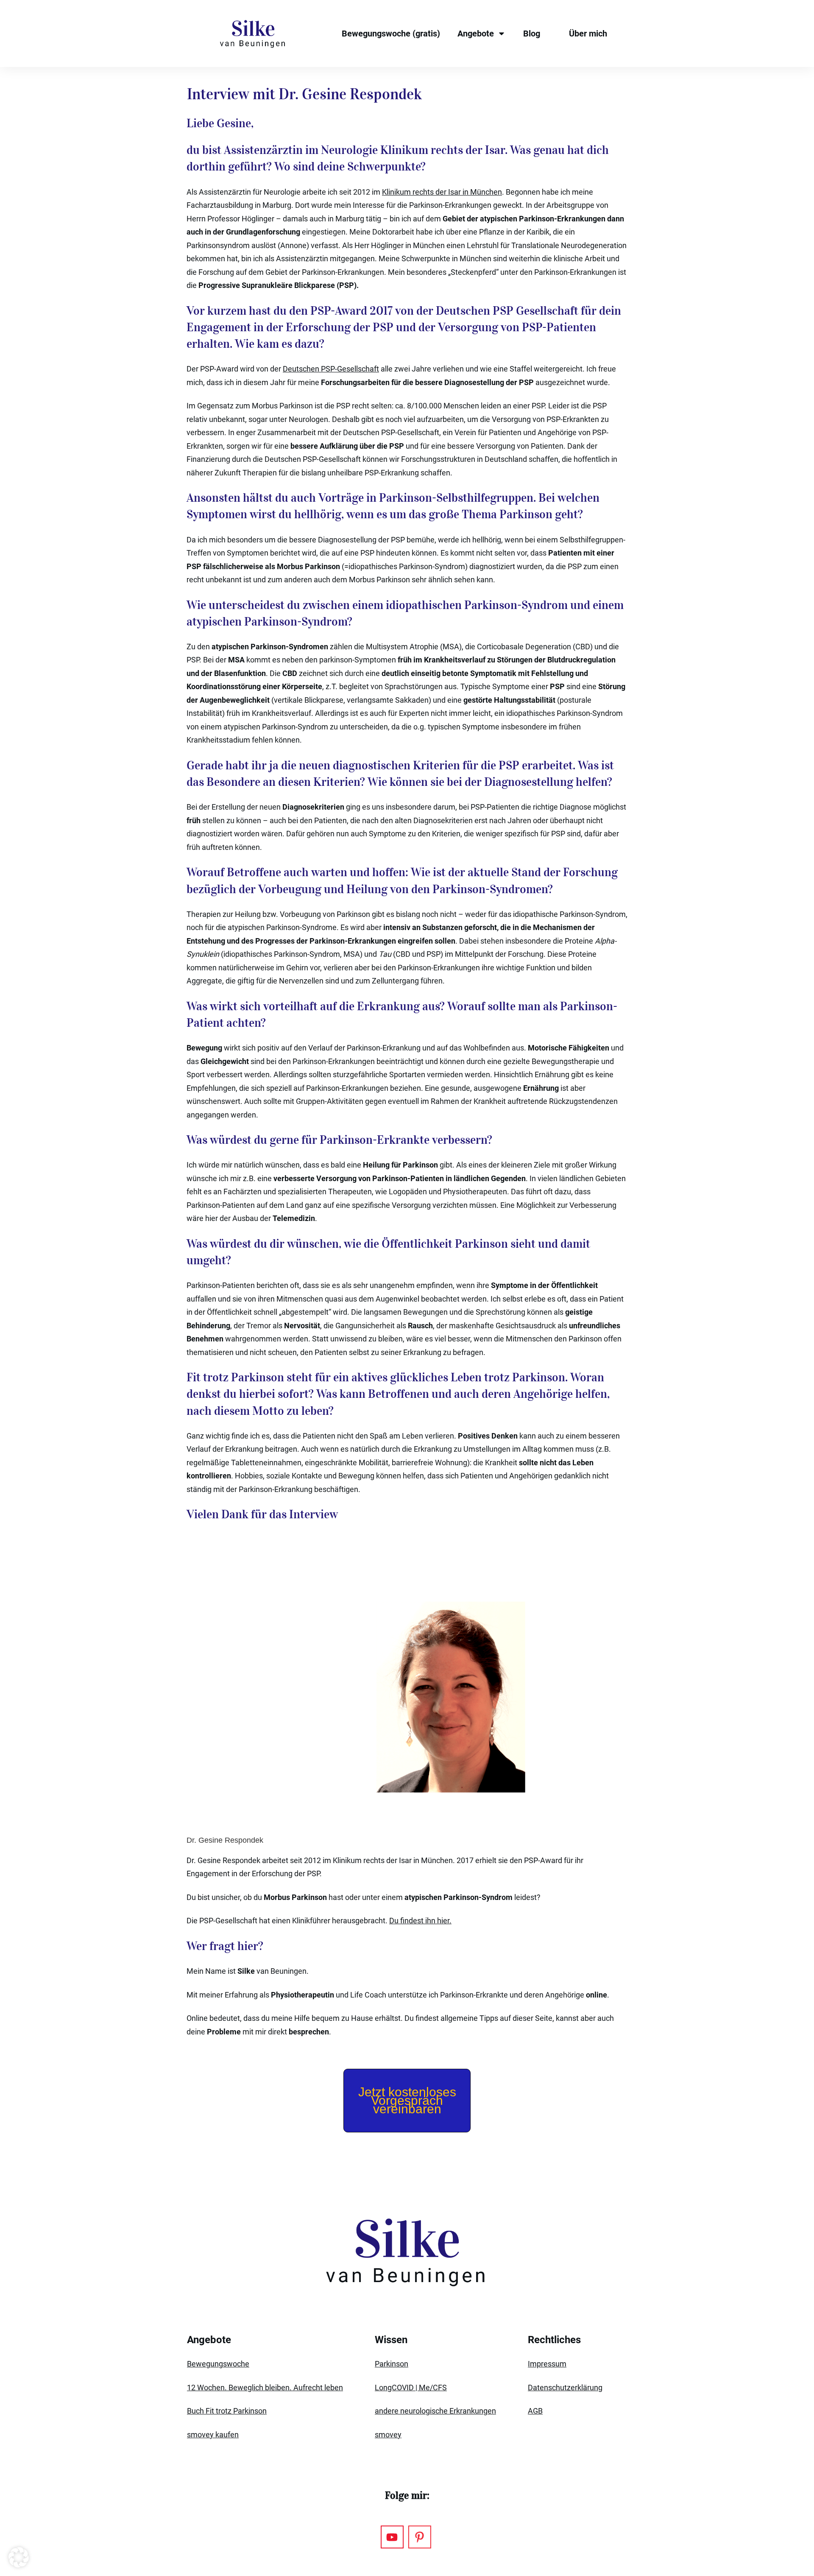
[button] (19, 2557)
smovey (388, 2435)
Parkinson (392, 2364)
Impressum (547, 2364)
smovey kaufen (213, 2435)
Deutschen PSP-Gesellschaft (331, 369)
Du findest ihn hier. (420, 1921)
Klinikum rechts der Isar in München (442, 192)
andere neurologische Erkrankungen (435, 2411)
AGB (535, 2411)
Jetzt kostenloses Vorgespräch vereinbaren (407, 2100)
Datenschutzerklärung (565, 2387)
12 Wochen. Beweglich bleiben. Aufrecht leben (265, 2387)
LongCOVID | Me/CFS (411, 2387)
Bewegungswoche (218, 2364)
